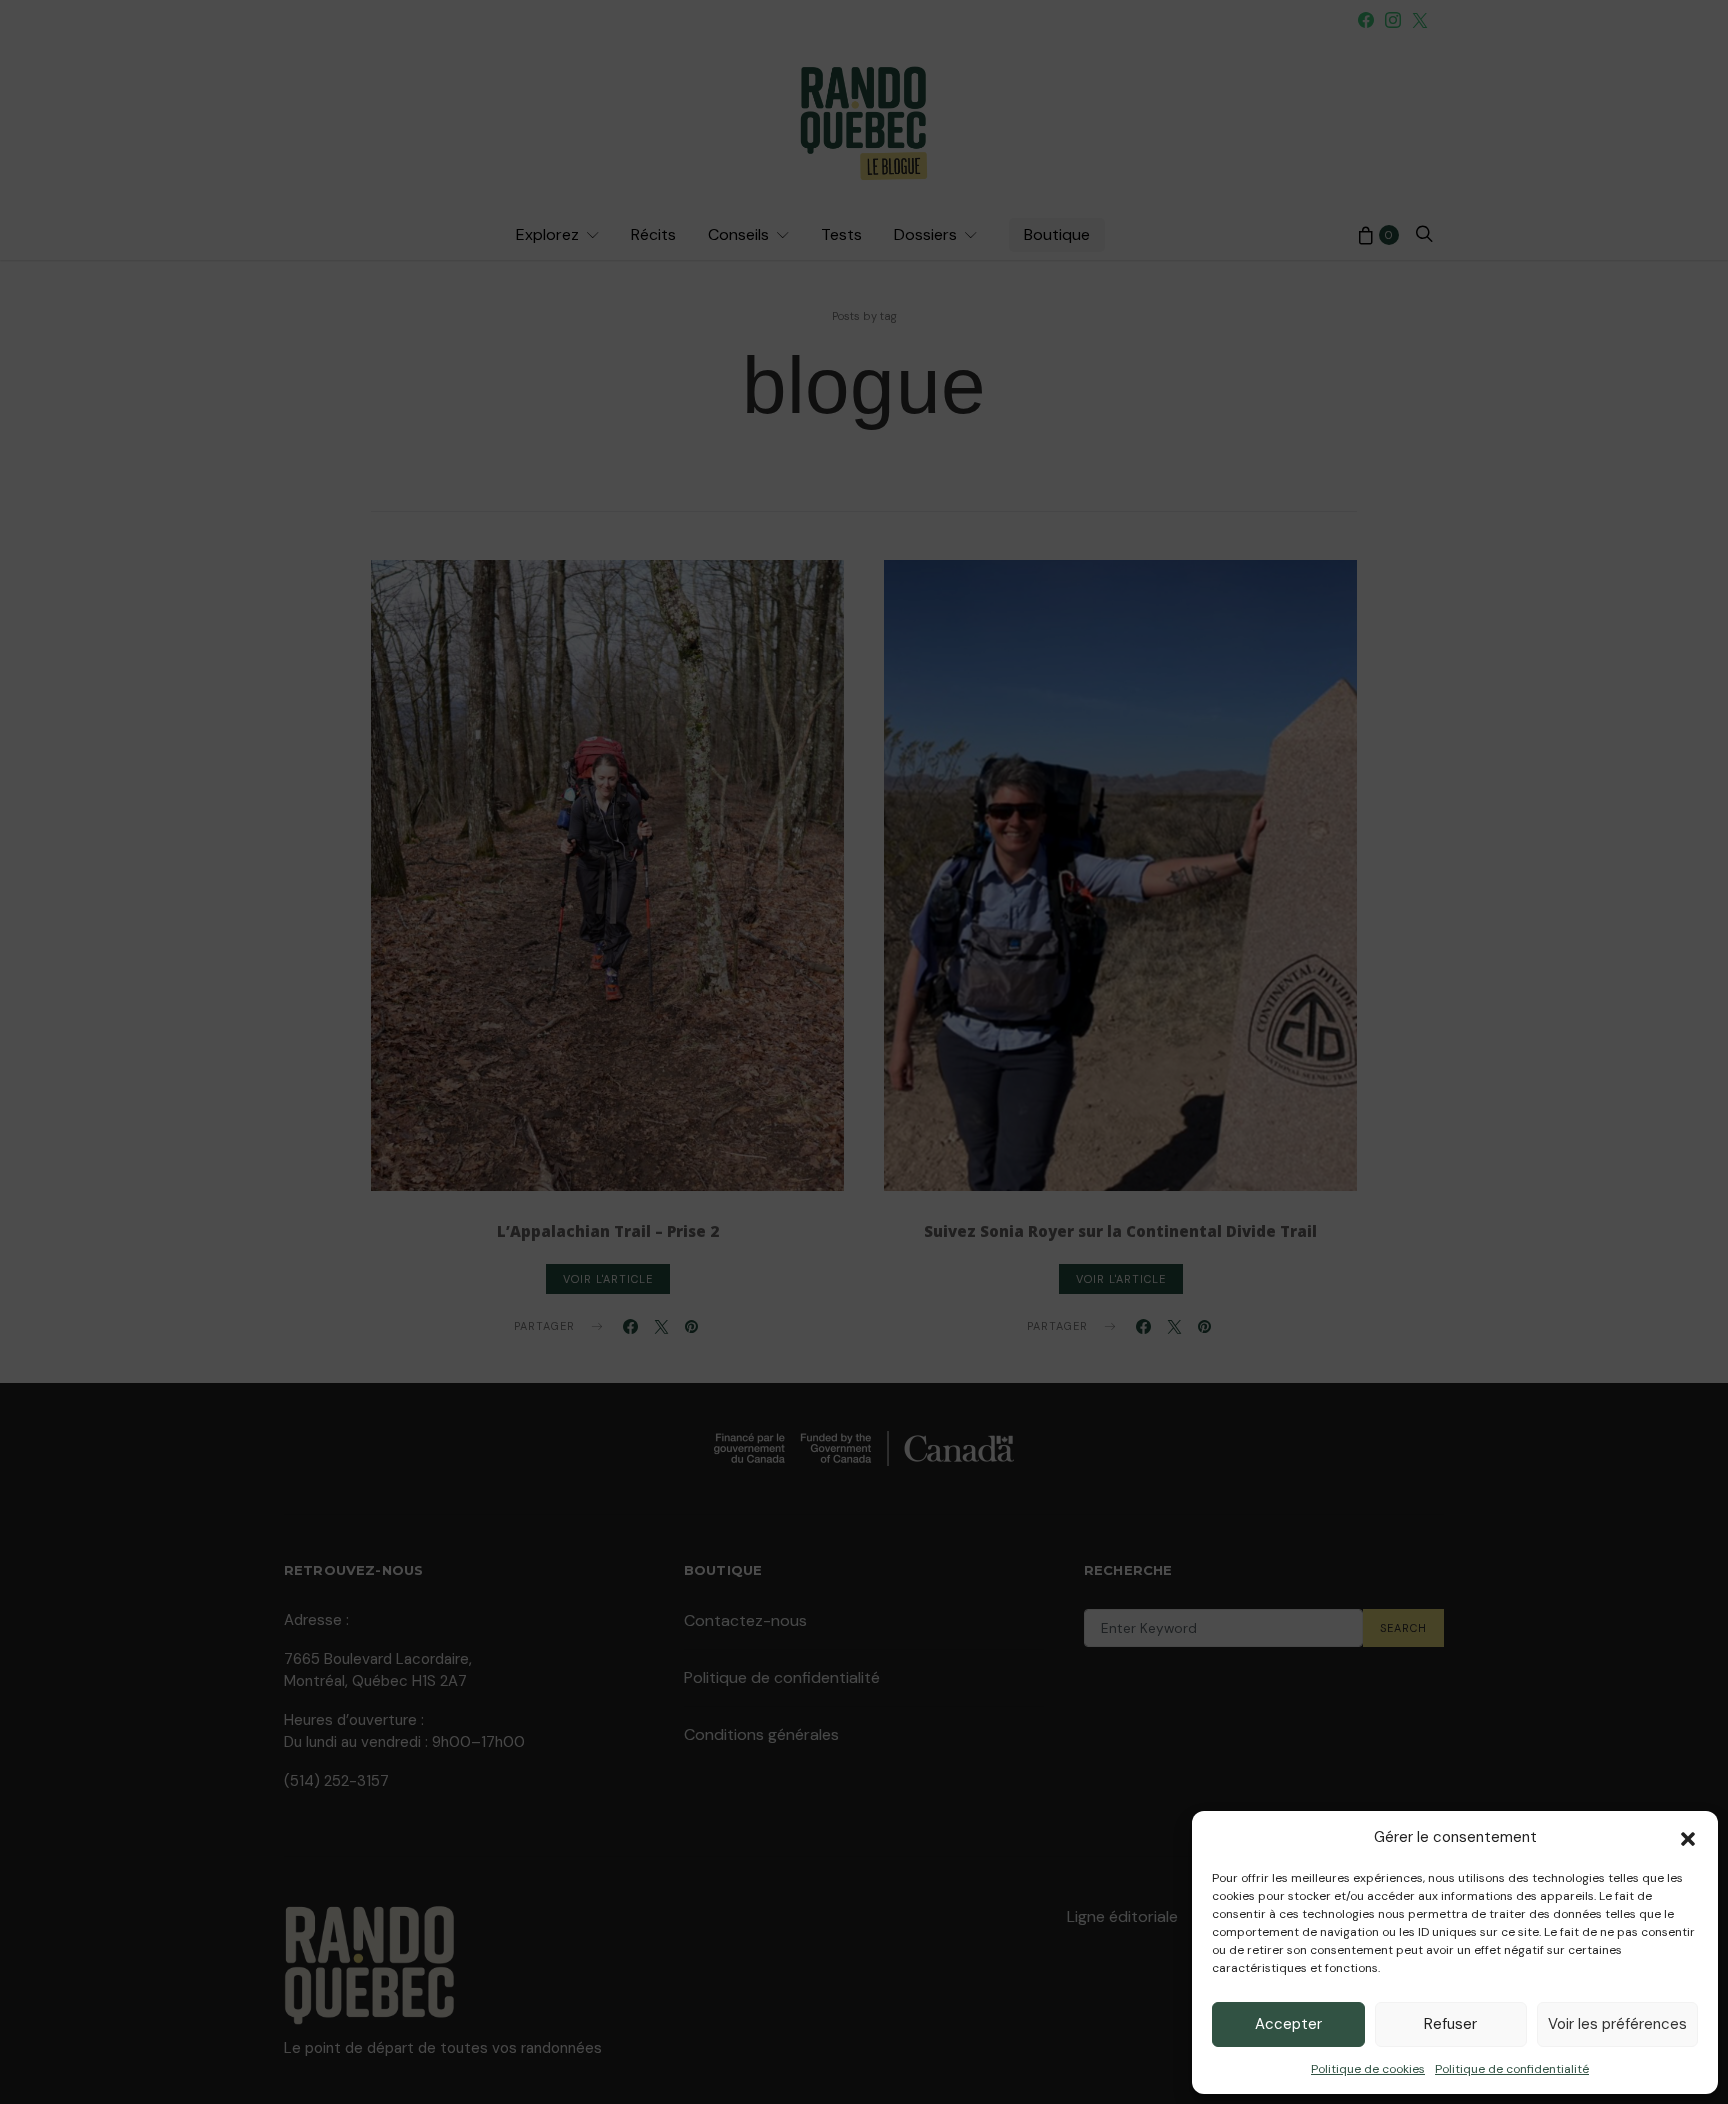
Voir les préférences (1617, 2024)
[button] (1688, 1837)
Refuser (1450, 2024)
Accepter (1288, 2024)
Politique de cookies (1368, 2069)
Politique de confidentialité (1512, 2069)
